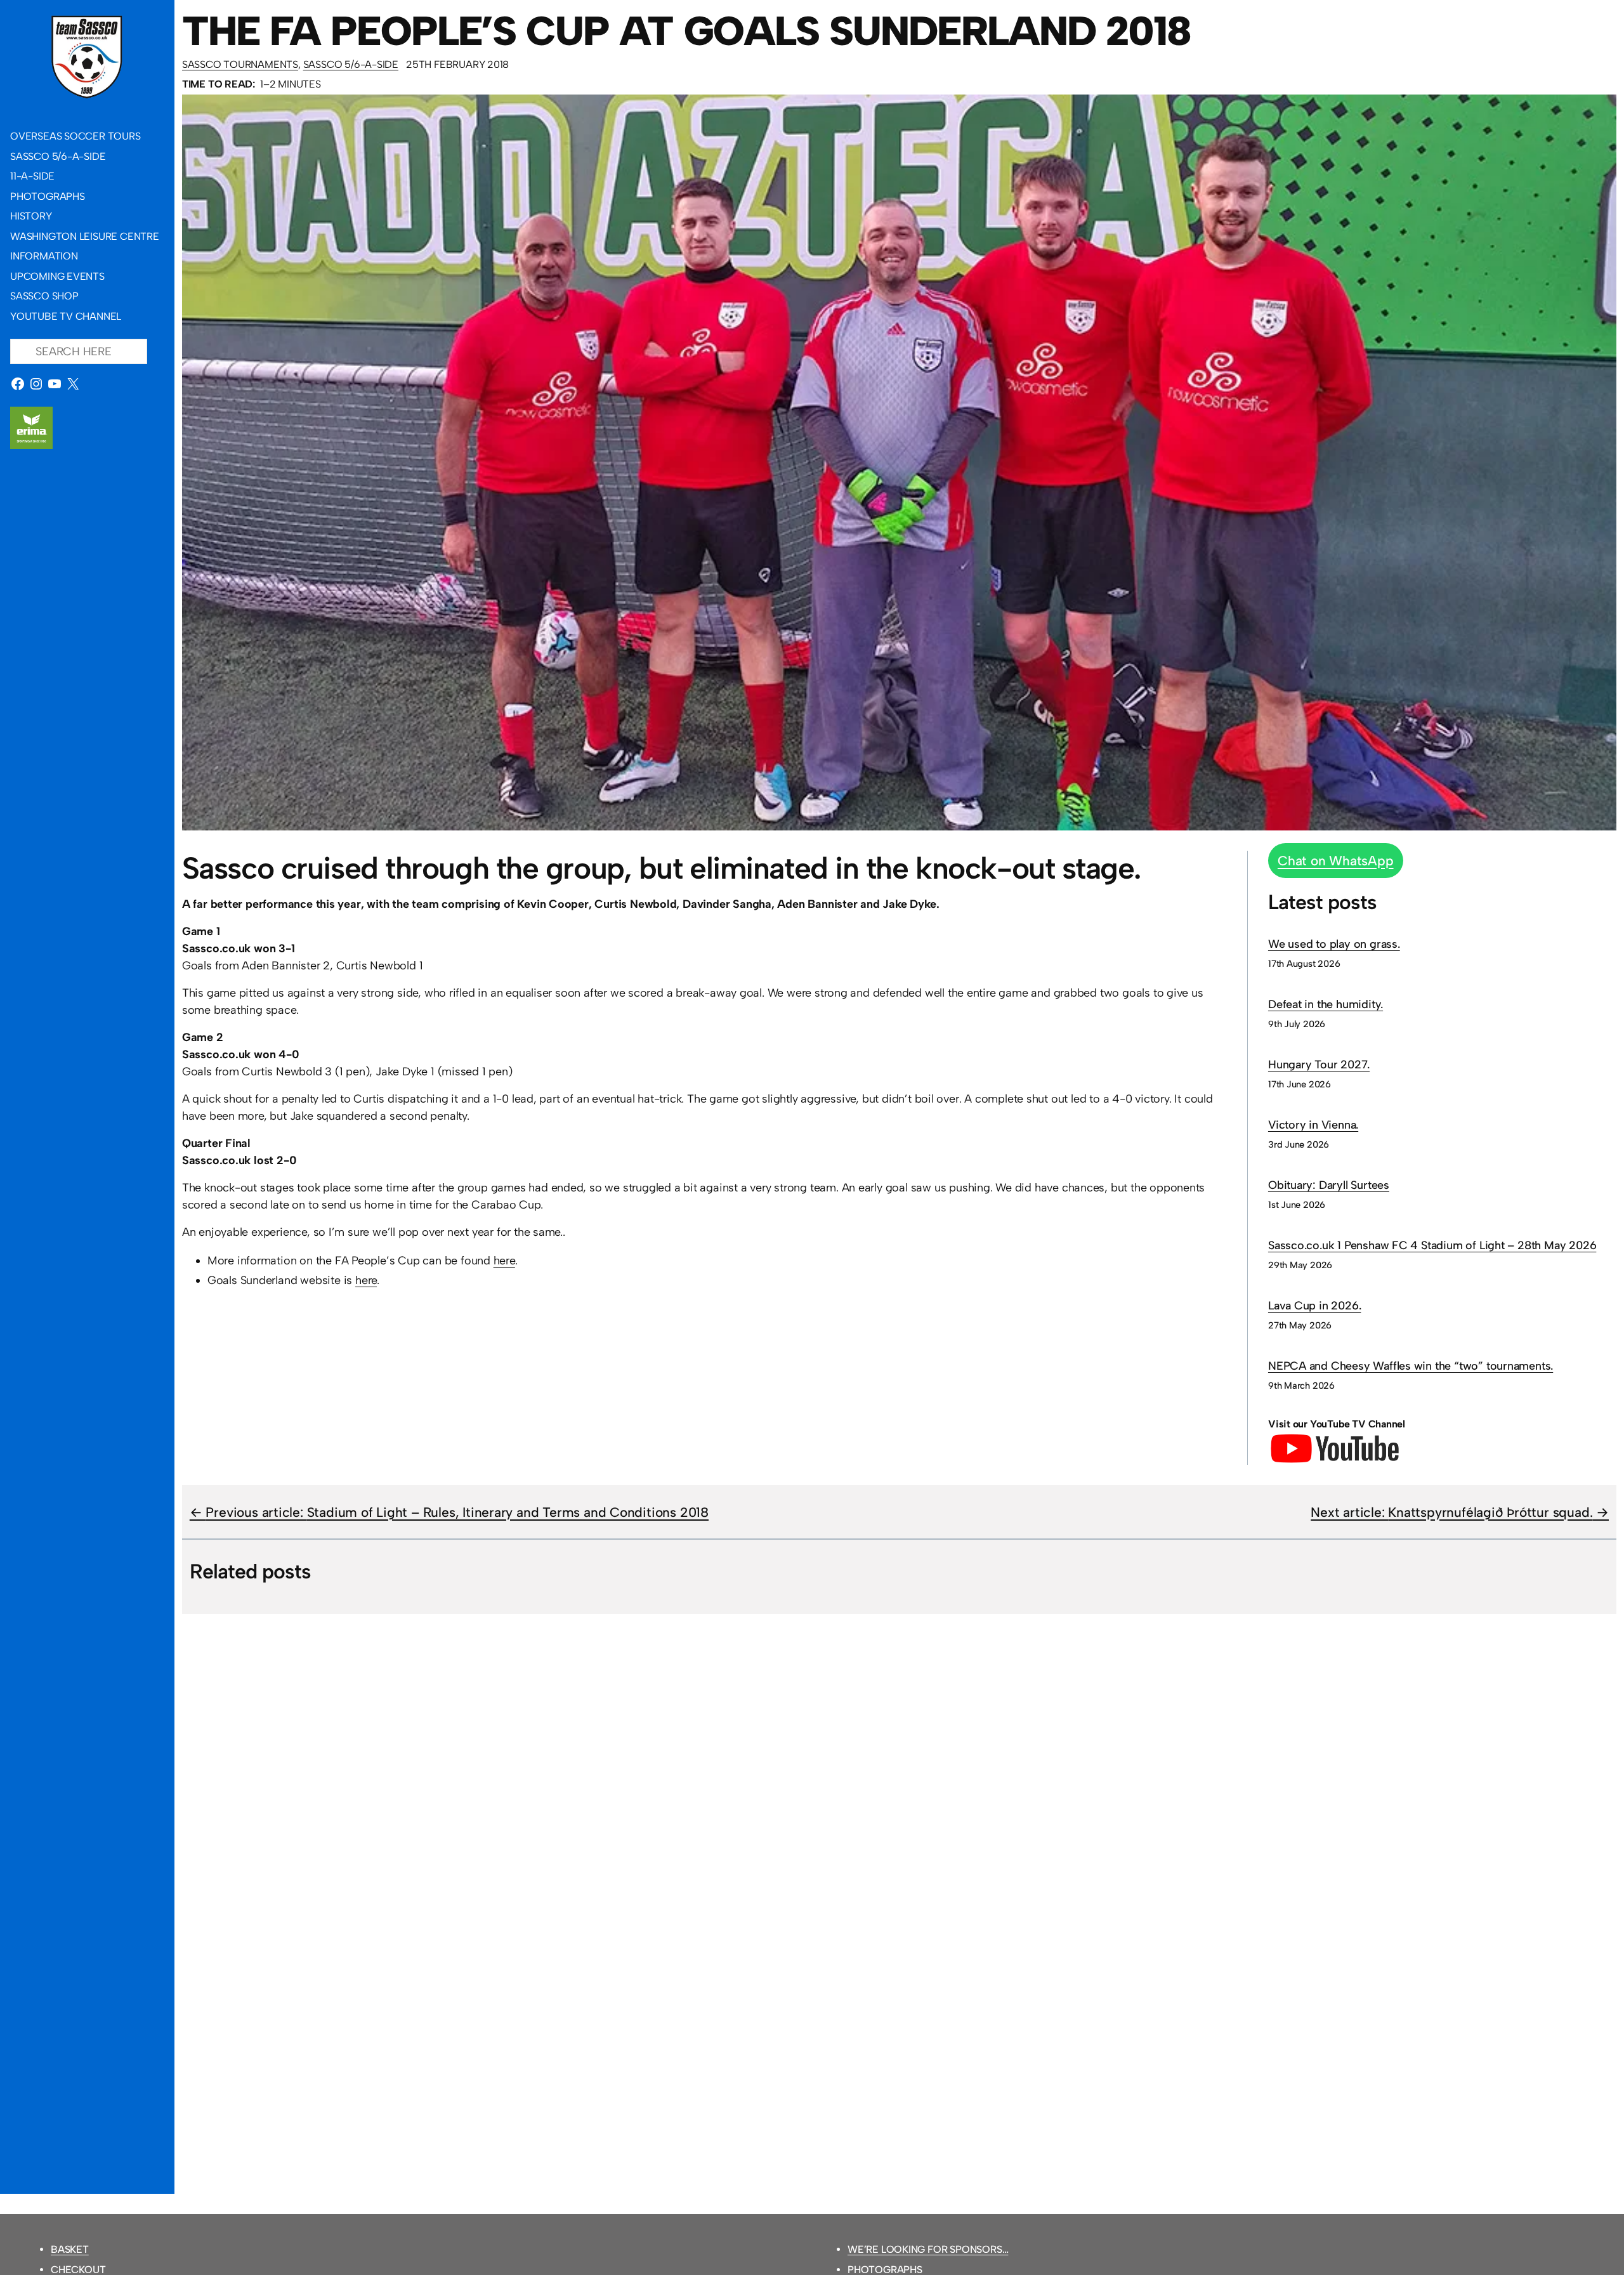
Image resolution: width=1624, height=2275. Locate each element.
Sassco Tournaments (240, 64)
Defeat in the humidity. (1326, 1004)
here (504, 1261)
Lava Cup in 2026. (1314, 1306)
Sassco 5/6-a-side (351, 64)
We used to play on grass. (1334, 944)
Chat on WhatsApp (1336, 861)
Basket (70, 2249)
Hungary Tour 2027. (1319, 1065)
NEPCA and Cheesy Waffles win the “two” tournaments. (1411, 1366)
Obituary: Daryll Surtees (1329, 1185)
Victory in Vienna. (1313, 1125)
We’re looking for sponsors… (928, 2249)
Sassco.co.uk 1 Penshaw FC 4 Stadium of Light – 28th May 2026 (1432, 1245)
